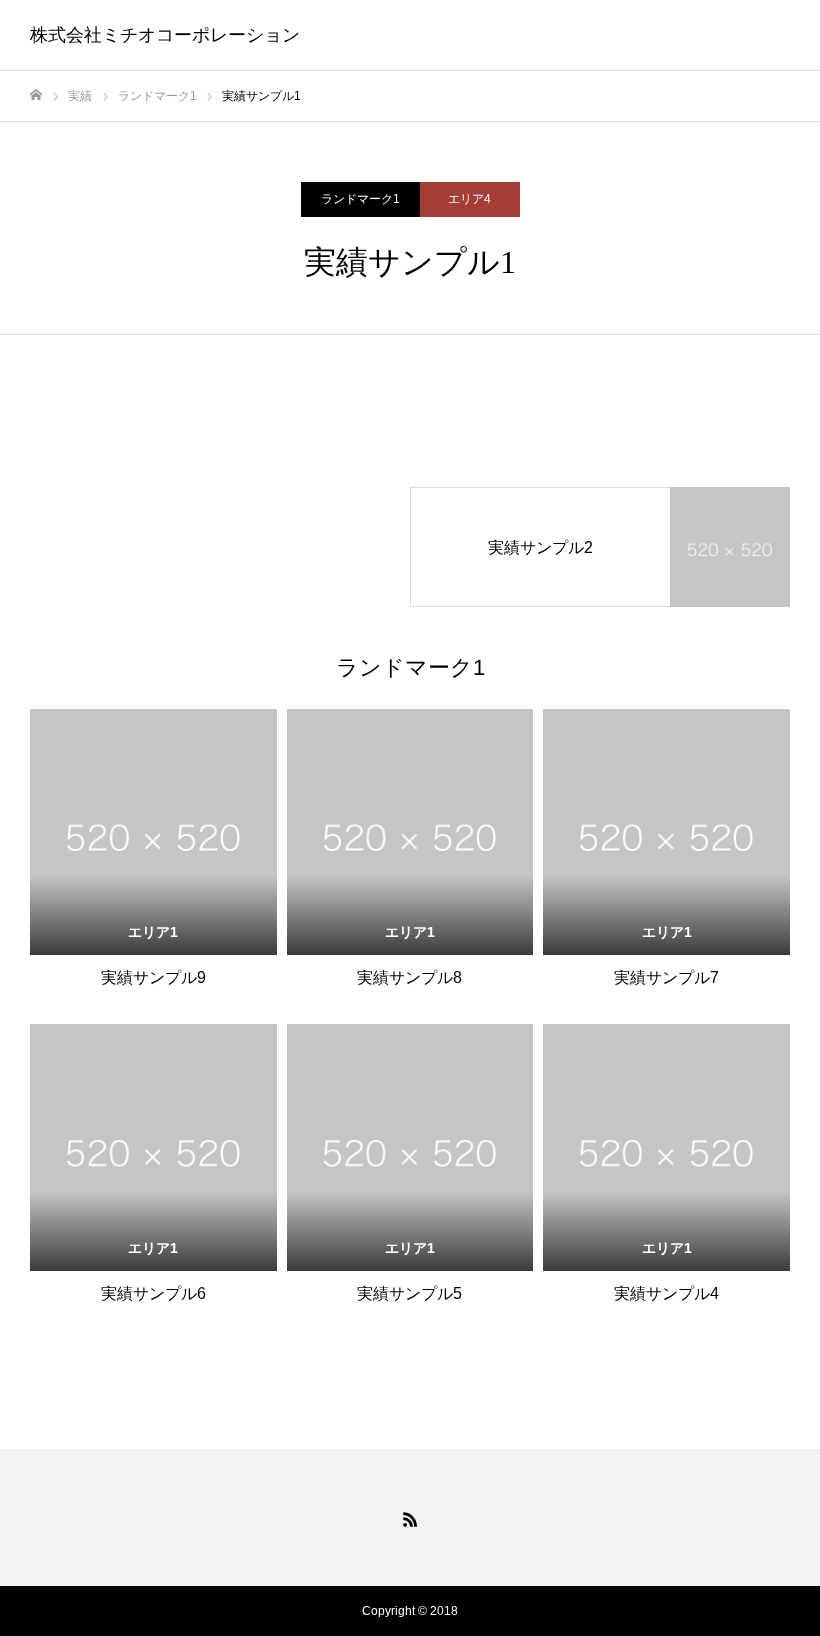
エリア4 (469, 199)
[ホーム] (36, 95)
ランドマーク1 (360, 199)
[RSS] (410, 1519)
